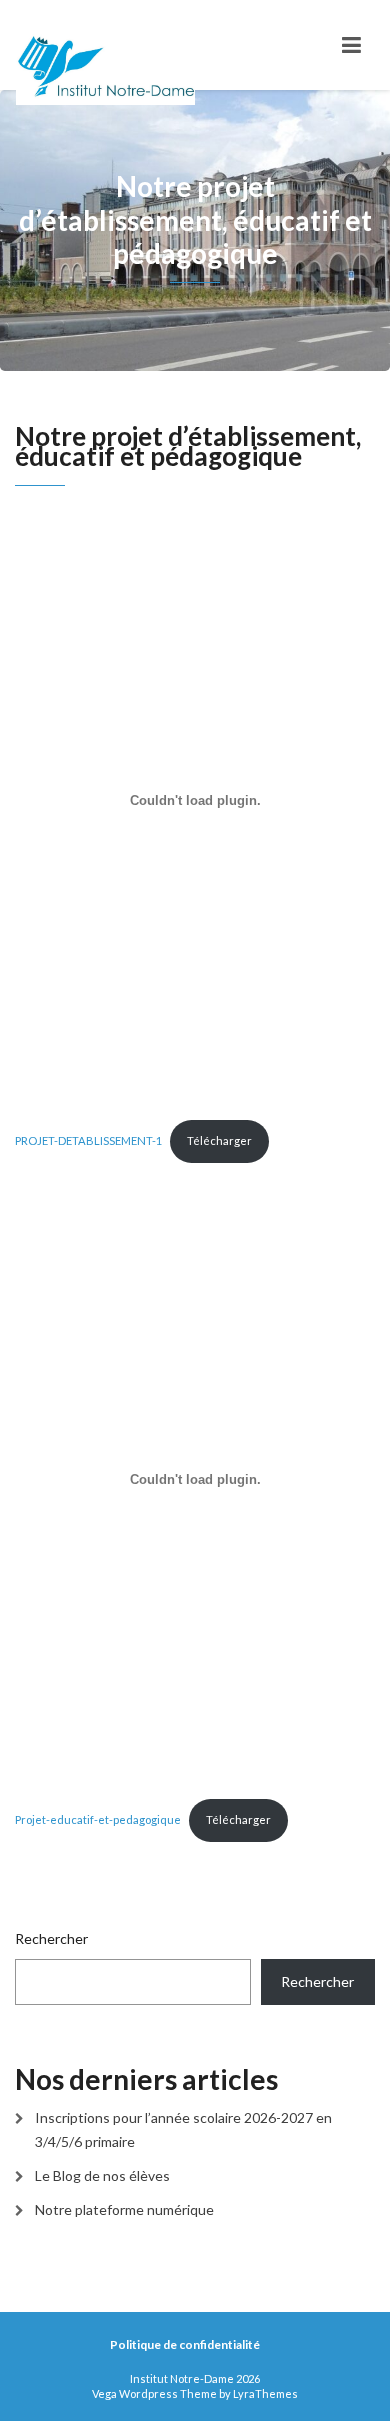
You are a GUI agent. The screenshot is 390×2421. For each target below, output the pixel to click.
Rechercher (51, 1938)
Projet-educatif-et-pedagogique (98, 1819)
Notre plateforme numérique (124, 2209)
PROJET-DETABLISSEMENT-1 (88, 1140)
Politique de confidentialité (185, 2344)
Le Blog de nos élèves (102, 2175)
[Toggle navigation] (351, 45)
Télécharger (219, 1140)
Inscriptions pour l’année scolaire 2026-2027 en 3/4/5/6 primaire (183, 2129)
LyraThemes (265, 2393)
